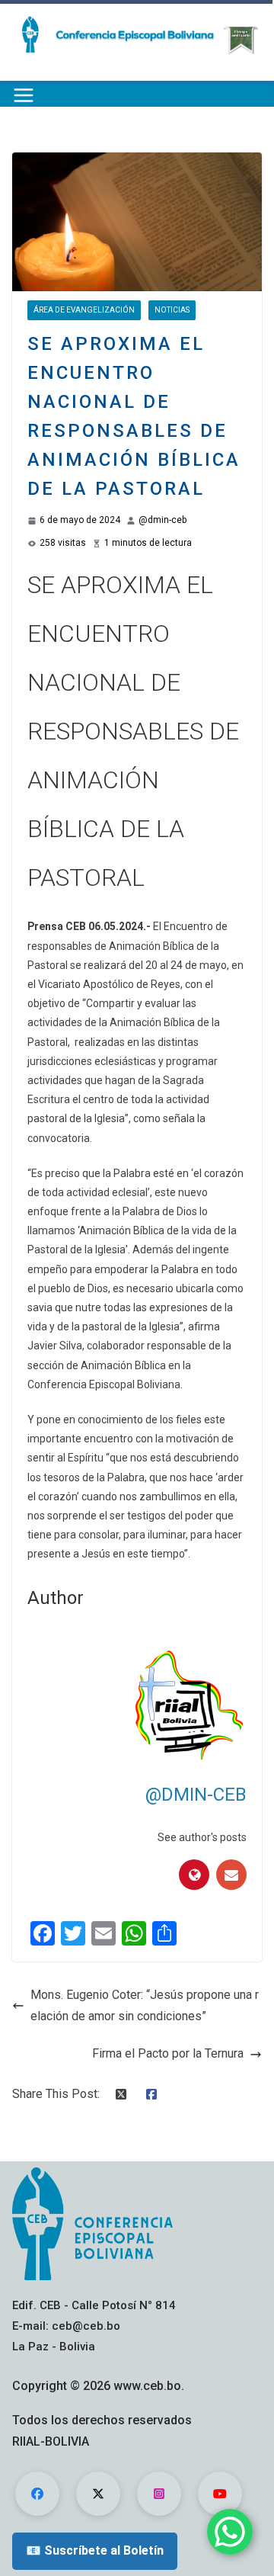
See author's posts (202, 1837)
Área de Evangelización (84, 310)
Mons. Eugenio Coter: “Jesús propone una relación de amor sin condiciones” (145, 2006)
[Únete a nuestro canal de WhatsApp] (230, 2532)
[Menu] (24, 95)
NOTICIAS (172, 310)
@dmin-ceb (162, 520)
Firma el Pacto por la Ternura (168, 2053)
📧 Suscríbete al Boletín (95, 2550)
